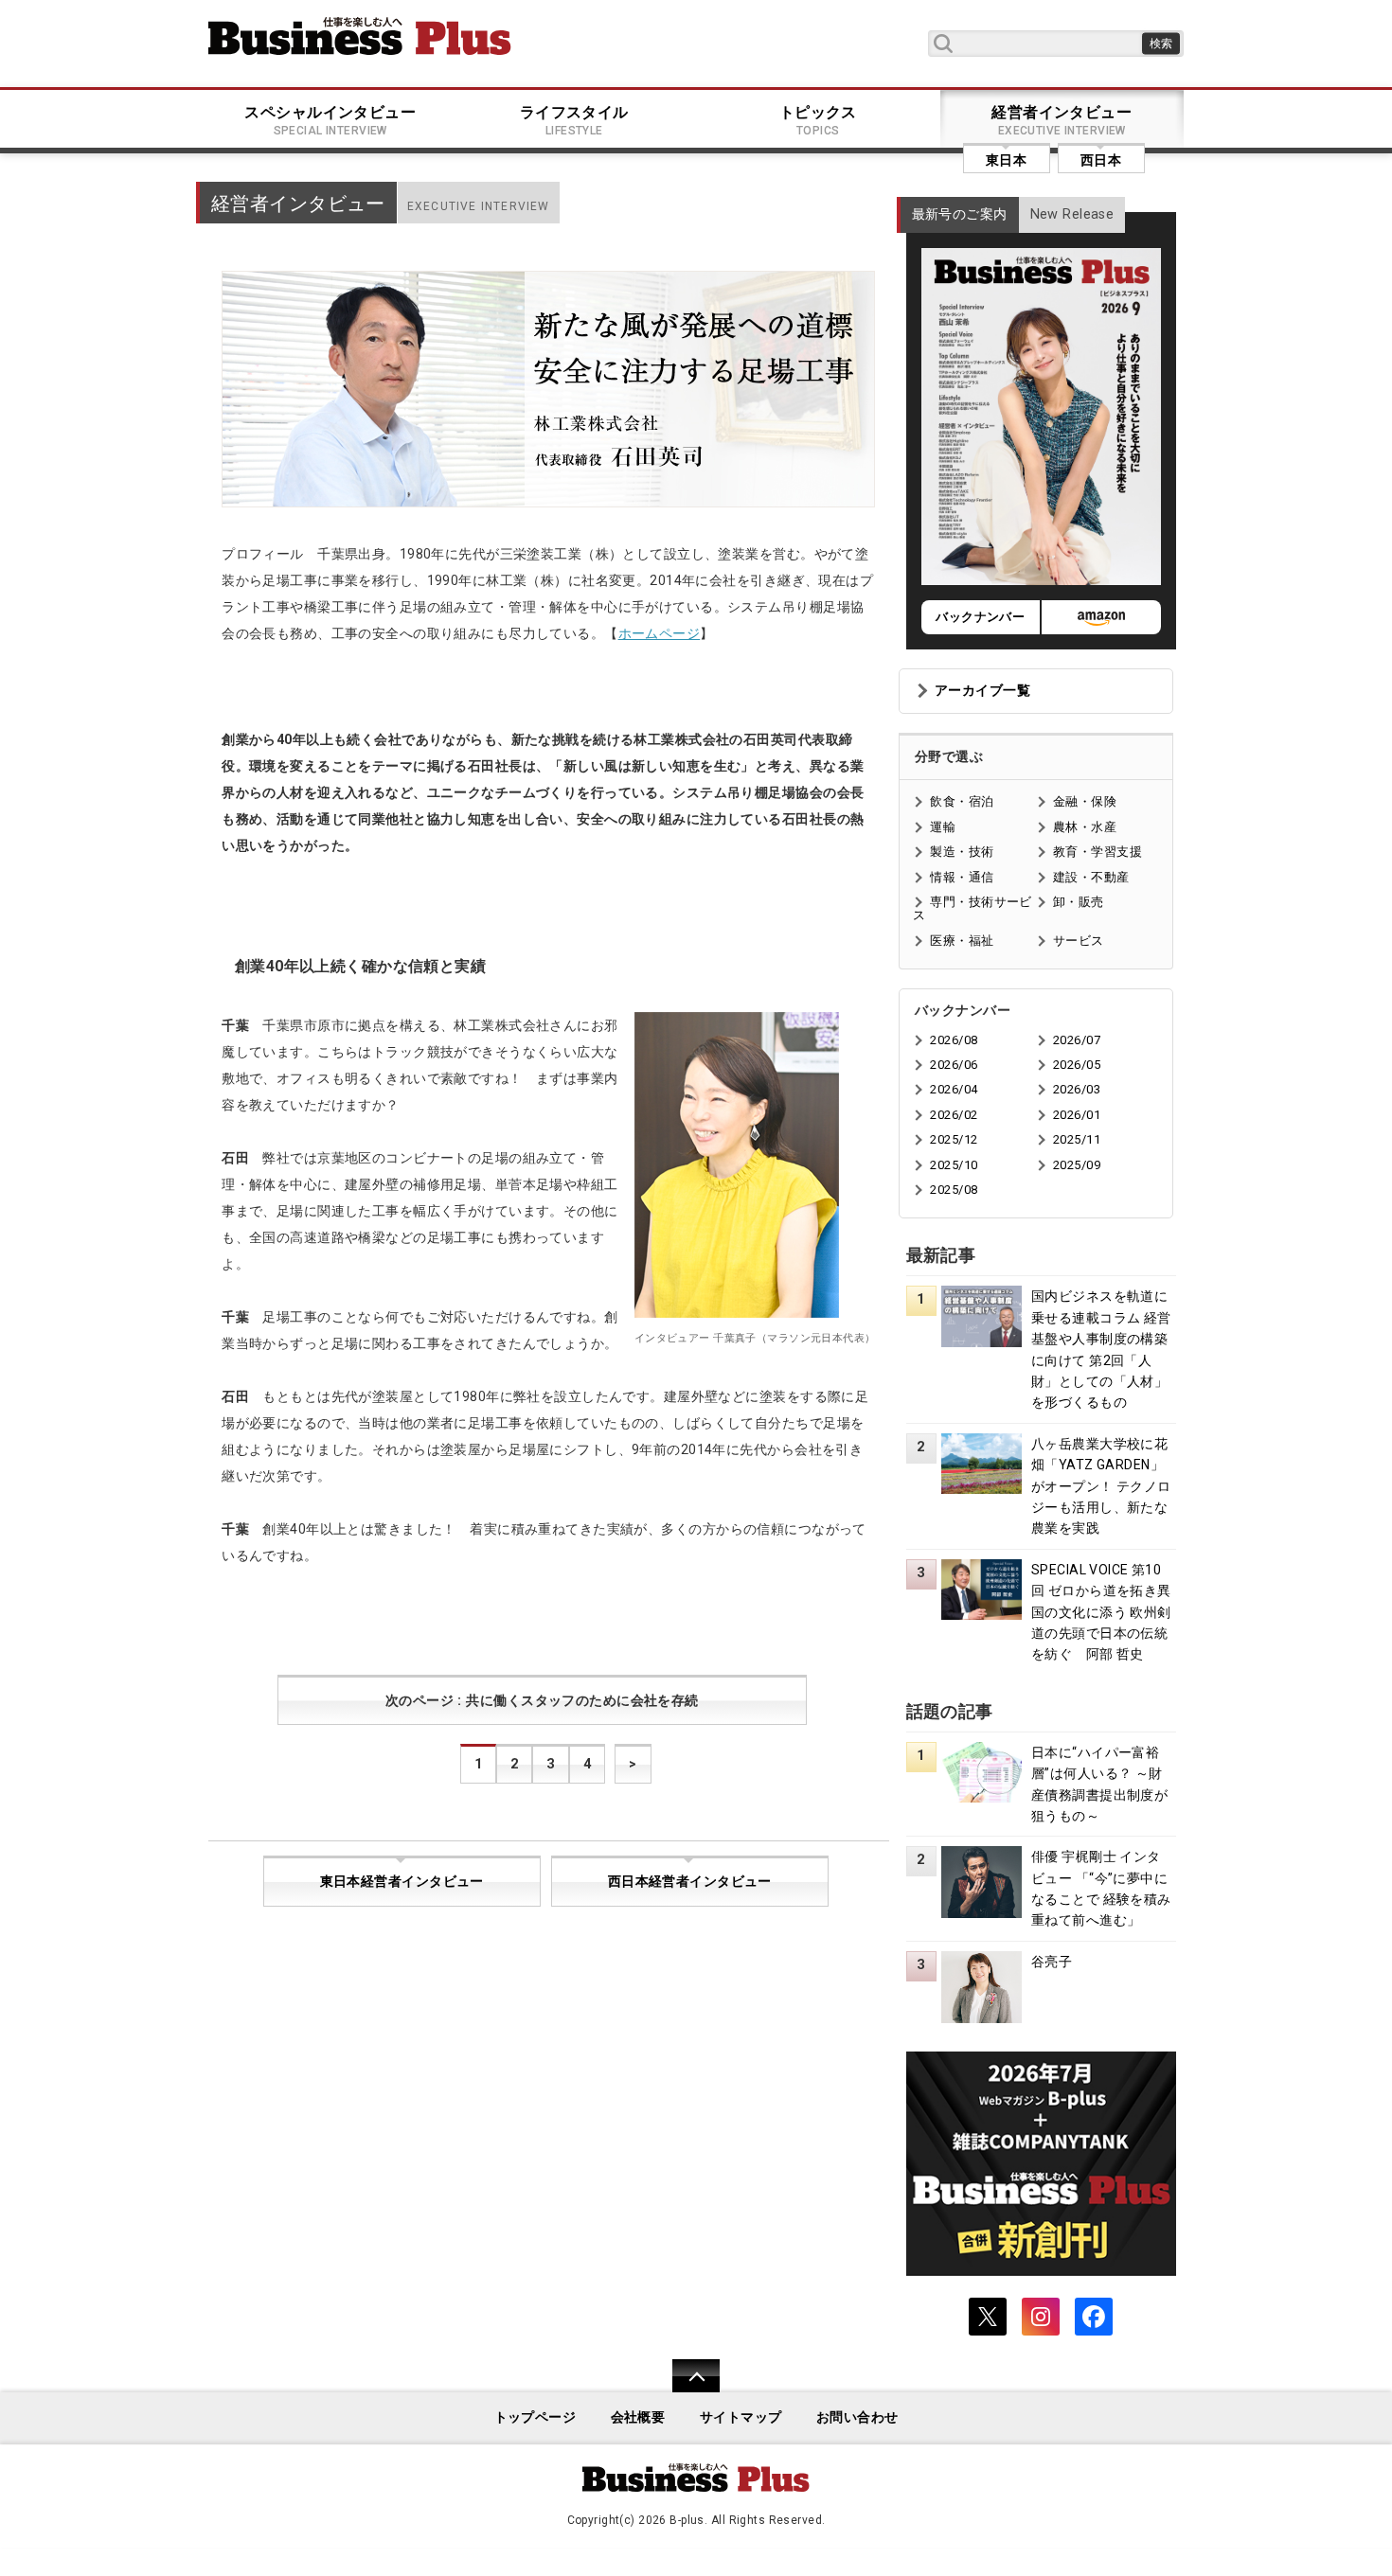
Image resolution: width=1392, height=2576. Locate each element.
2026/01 (1077, 1115)
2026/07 (1077, 1040)
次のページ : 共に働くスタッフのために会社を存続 (542, 1701)
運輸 (943, 827)
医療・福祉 (962, 941)
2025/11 (1077, 1139)
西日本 (1101, 160)
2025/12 (954, 1139)
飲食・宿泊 (962, 801)
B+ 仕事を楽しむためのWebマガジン (360, 36)
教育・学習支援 (1098, 852)
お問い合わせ (857, 2417)
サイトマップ (741, 2417)
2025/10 (954, 1165)
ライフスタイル (574, 120)
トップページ (535, 2417)
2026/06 (954, 1065)
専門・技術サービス (972, 908)
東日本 (1006, 160)
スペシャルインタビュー (330, 120)
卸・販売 (1079, 902)
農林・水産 (1085, 827)
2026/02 (954, 1115)
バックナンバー (980, 617)
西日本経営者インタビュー (690, 1882)
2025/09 (1077, 1165)
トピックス (818, 120)
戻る (686, 2388)
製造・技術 (962, 852)
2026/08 (954, 1040)
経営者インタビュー (1062, 120)
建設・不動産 (1091, 877)
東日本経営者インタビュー (402, 1882)
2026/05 (1077, 1065)
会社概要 (638, 2417)
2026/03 (1077, 1089)
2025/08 (954, 1190)
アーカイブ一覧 (982, 691)
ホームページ (660, 633)
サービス (1079, 941)
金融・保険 (1085, 801)
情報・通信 (962, 877)
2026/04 (954, 1089)
